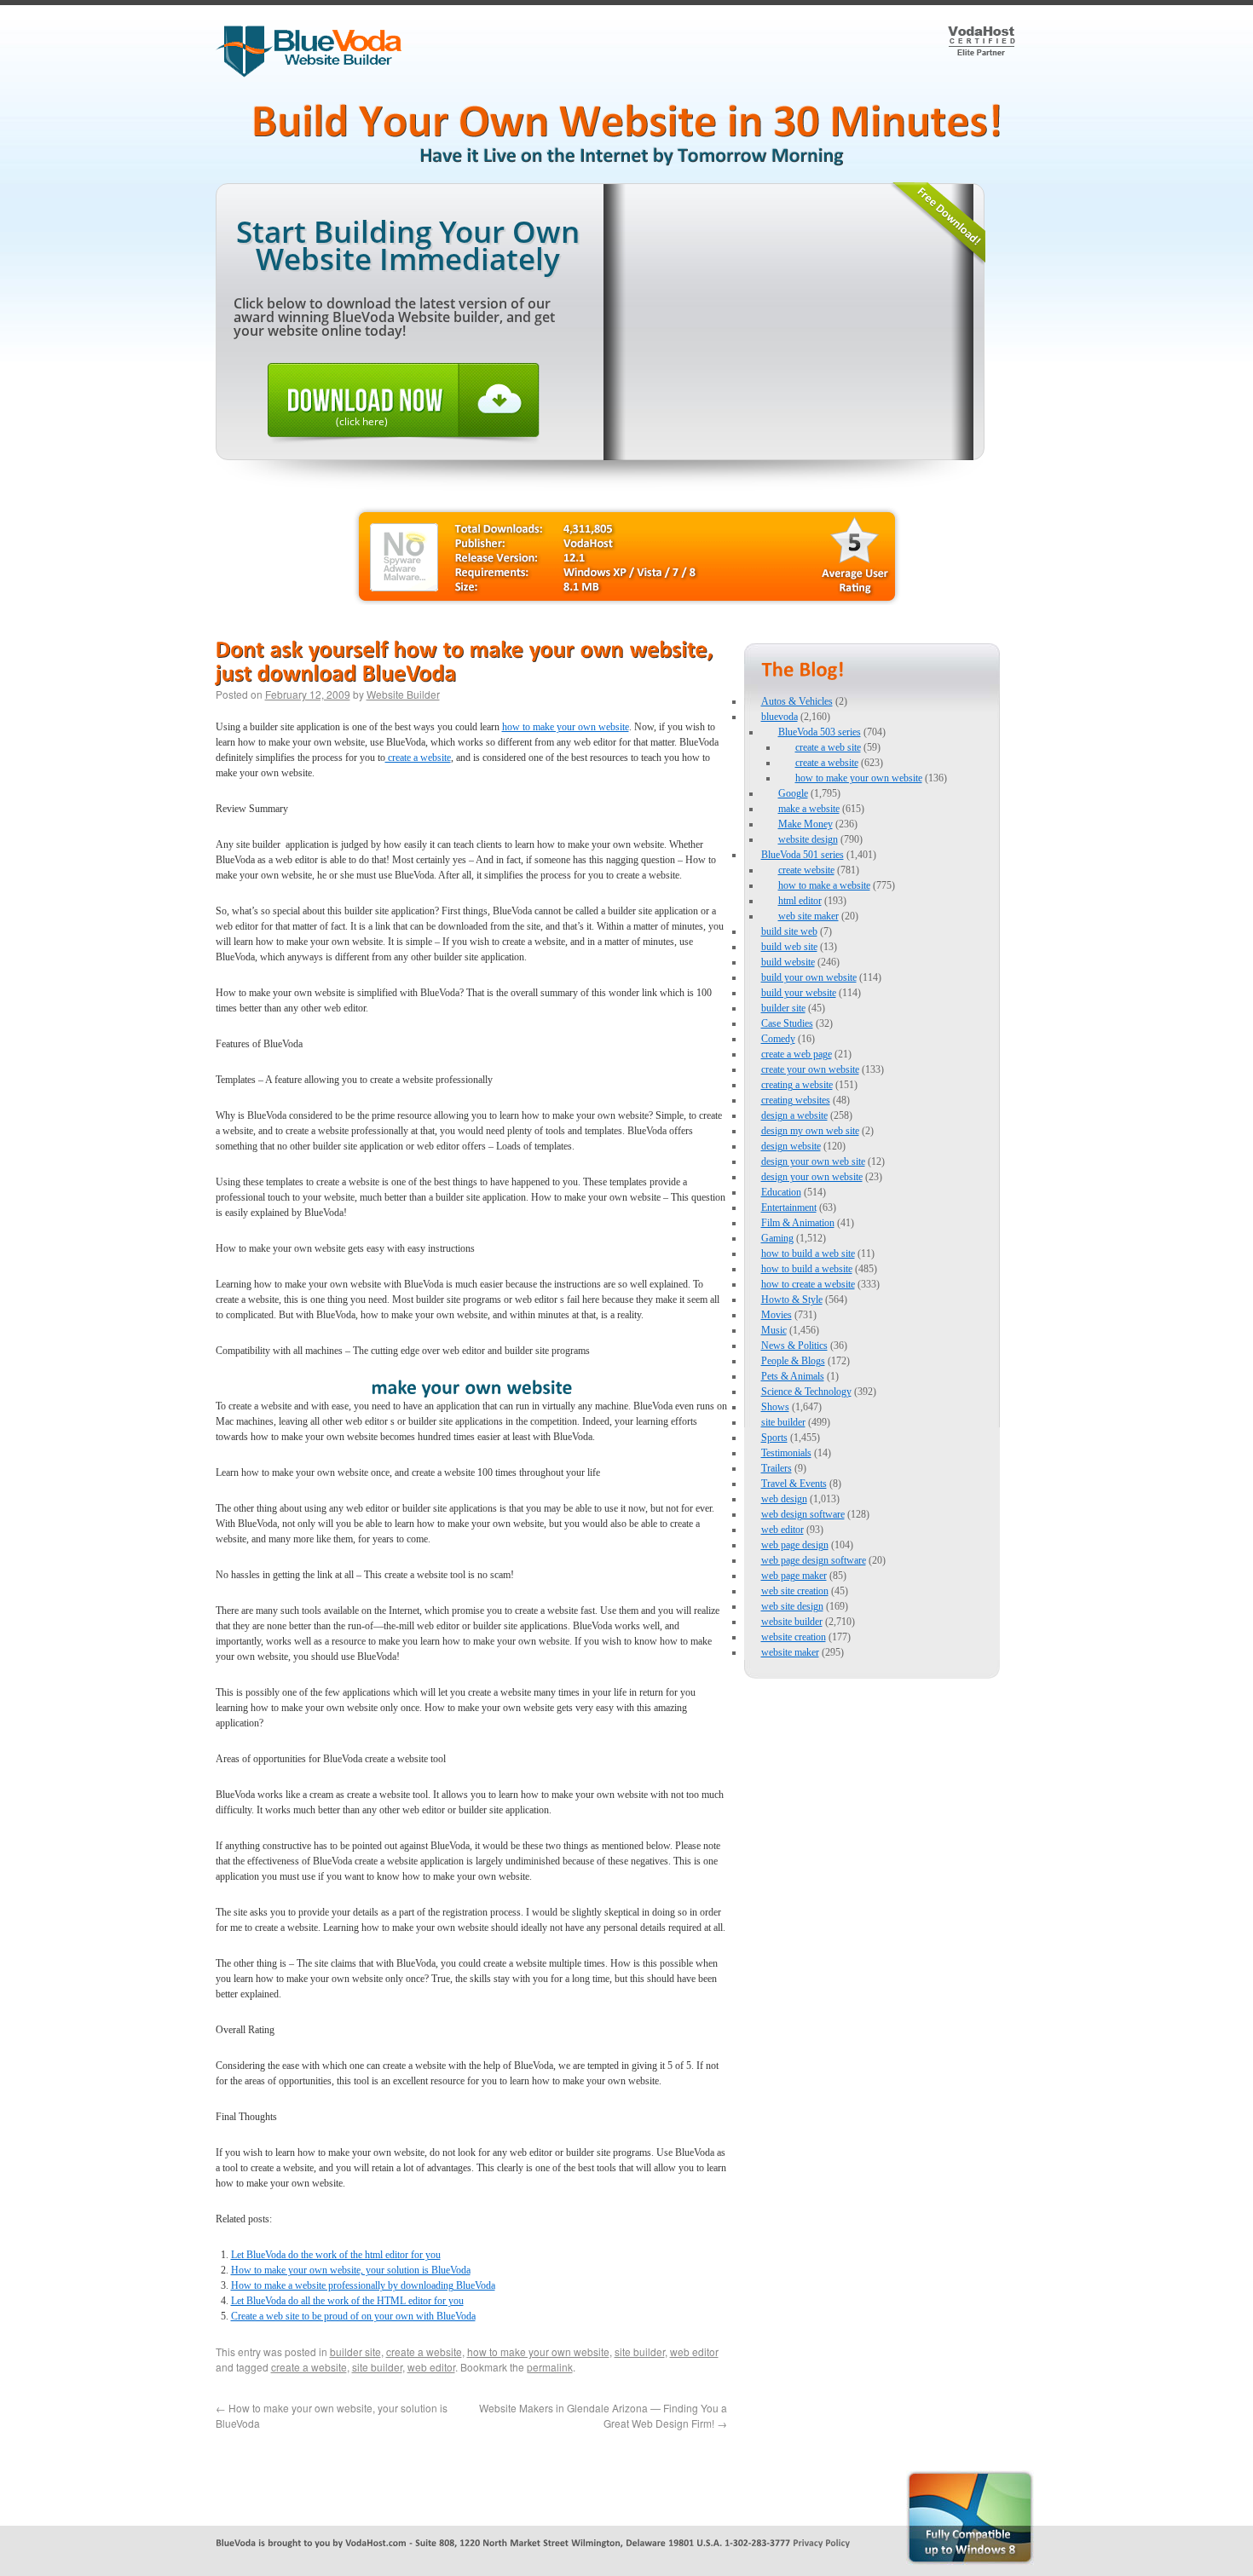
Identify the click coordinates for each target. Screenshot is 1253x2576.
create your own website (810, 1069)
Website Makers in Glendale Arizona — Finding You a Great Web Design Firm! (603, 2415)
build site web (789, 931)
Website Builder (403, 694)
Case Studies (787, 1023)
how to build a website (807, 1269)
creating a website (797, 1085)
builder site (355, 2351)
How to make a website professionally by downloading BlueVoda (363, 2285)
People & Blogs (793, 1361)
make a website (809, 809)
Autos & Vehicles (797, 701)
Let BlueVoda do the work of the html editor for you (336, 2255)
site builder (640, 2351)
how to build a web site (808, 1253)
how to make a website (824, 885)
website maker (790, 1652)
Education (781, 1192)
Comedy (778, 1039)
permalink (550, 2367)
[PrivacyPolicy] (821, 2542)
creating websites (796, 1100)
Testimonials (786, 1453)
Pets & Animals (793, 1376)
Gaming (777, 1238)
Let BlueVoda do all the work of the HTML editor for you (347, 2301)
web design (784, 1499)
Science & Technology (806, 1392)
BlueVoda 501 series (803, 855)
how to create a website (808, 1284)
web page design (795, 1545)
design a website (794, 1115)
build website (788, 962)
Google (793, 793)
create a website (418, 758)
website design (808, 839)
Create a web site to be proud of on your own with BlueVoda (353, 2316)
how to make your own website (566, 727)
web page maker (794, 1576)
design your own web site (813, 1161)
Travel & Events (794, 1484)
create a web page (797, 1054)
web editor (694, 2351)
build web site (789, 947)
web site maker (808, 916)
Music (774, 1330)
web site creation (795, 1591)
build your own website (809, 977)
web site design (792, 1606)
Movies (777, 1315)
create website (806, 870)
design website (791, 1146)
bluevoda (780, 717)
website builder (792, 1622)
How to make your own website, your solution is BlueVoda (351, 2270)
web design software (803, 1514)
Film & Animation (798, 1223)
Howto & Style (792, 1300)
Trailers (777, 1468)
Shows (775, 1407)
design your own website (812, 1177)
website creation (794, 1637)
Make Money (805, 824)
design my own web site (810, 1131)
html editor (800, 901)
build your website (799, 993)
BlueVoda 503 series (820, 732)
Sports (774, 1438)
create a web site (828, 747)
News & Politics (794, 1346)
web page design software (814, 1560)
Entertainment (789, 1207)
